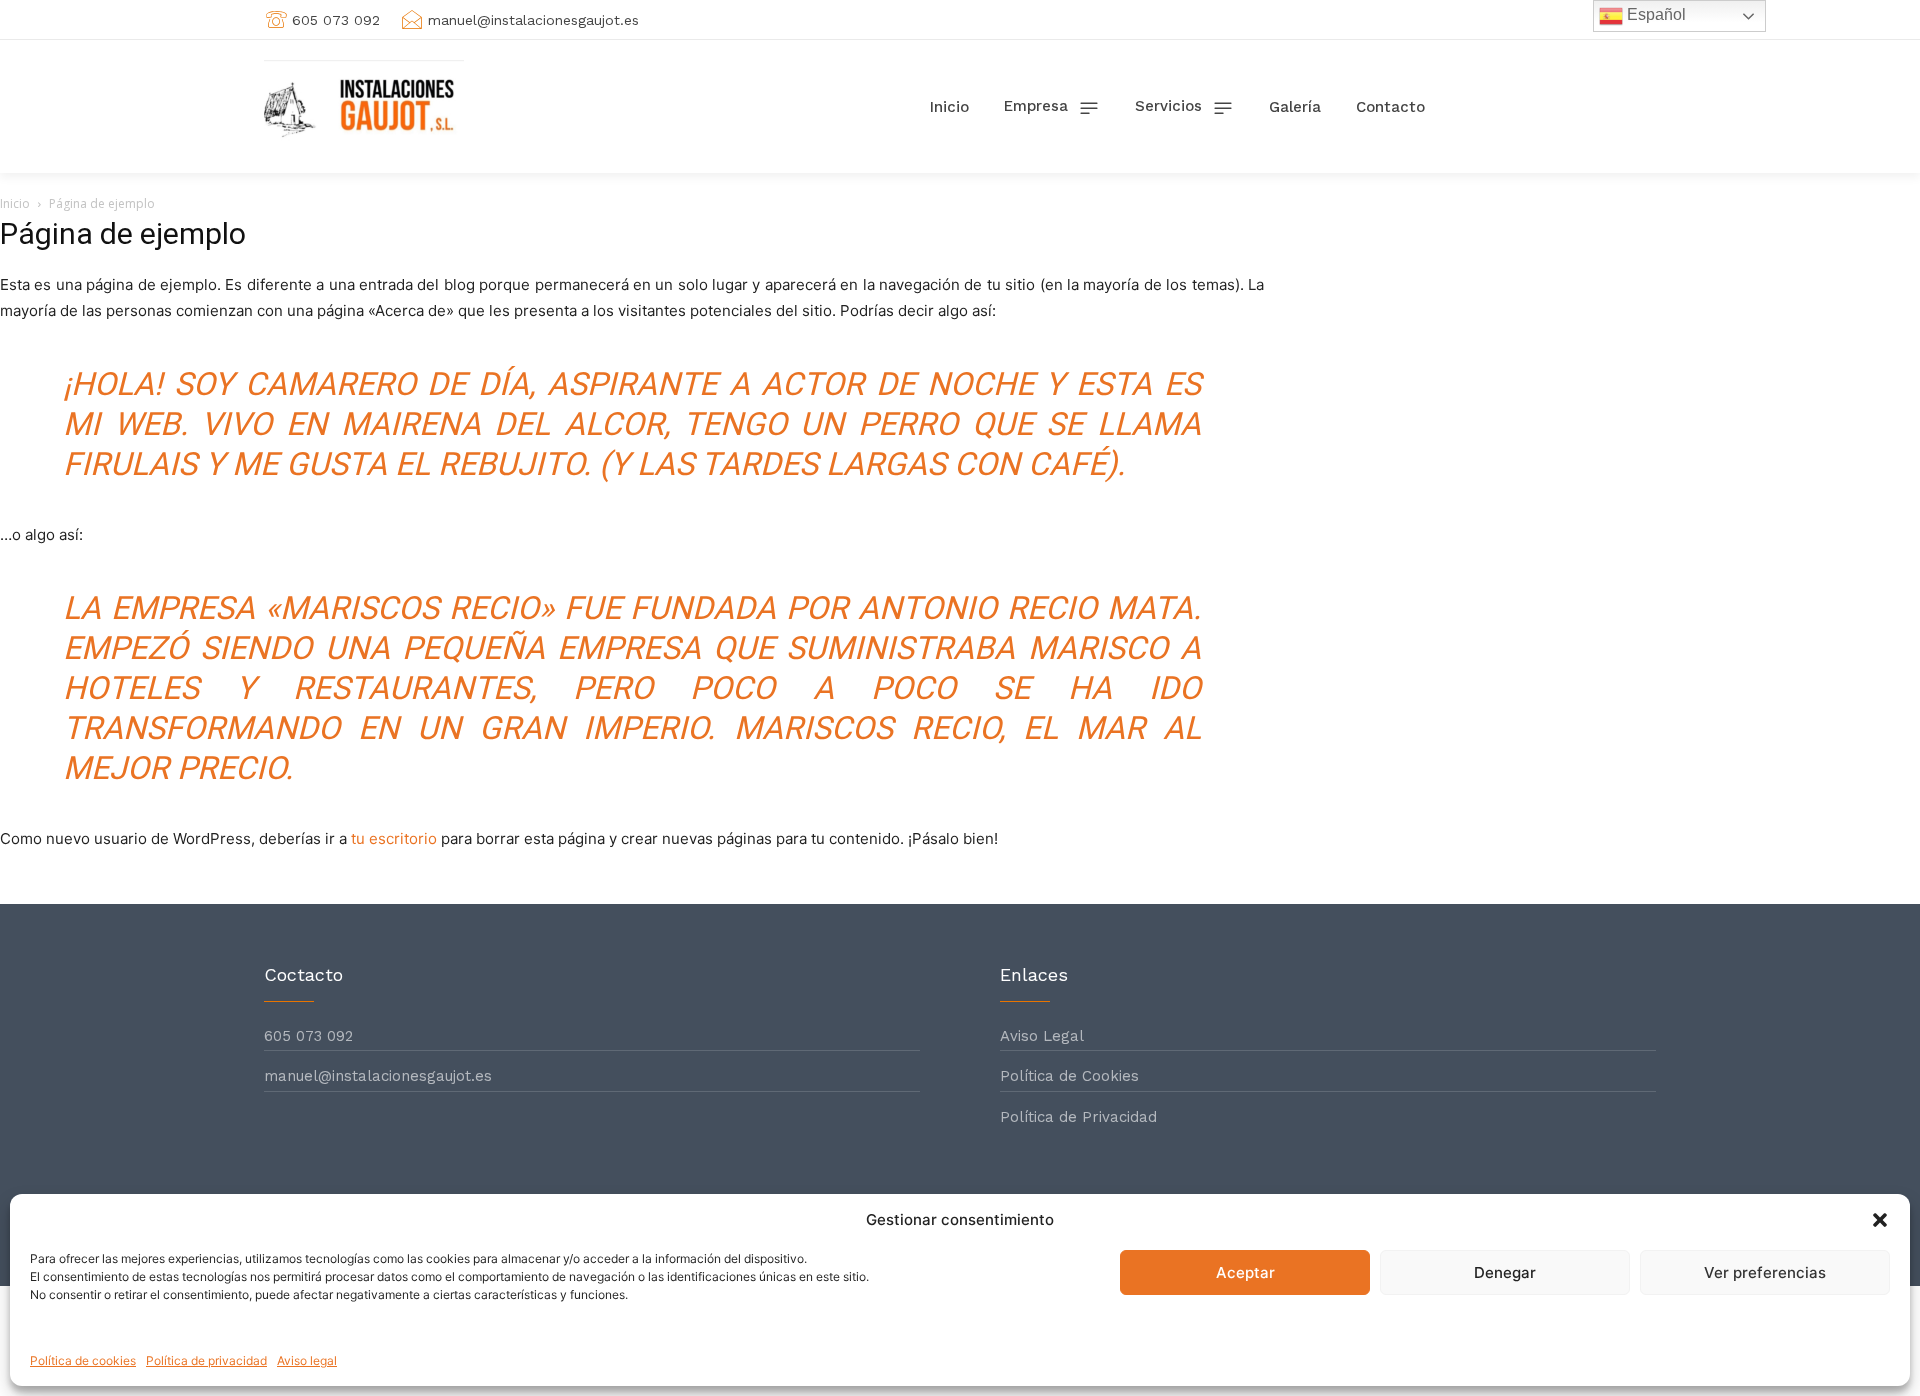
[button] (1880, 1220)
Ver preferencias (1765, 1272)
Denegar (1505, 1272)
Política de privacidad (206, 1360)
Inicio (15, 203)
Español (1654, 14)
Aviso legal (307, 1360)
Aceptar (1245, 1272)
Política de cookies (83, 1360)
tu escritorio (394, 838)
